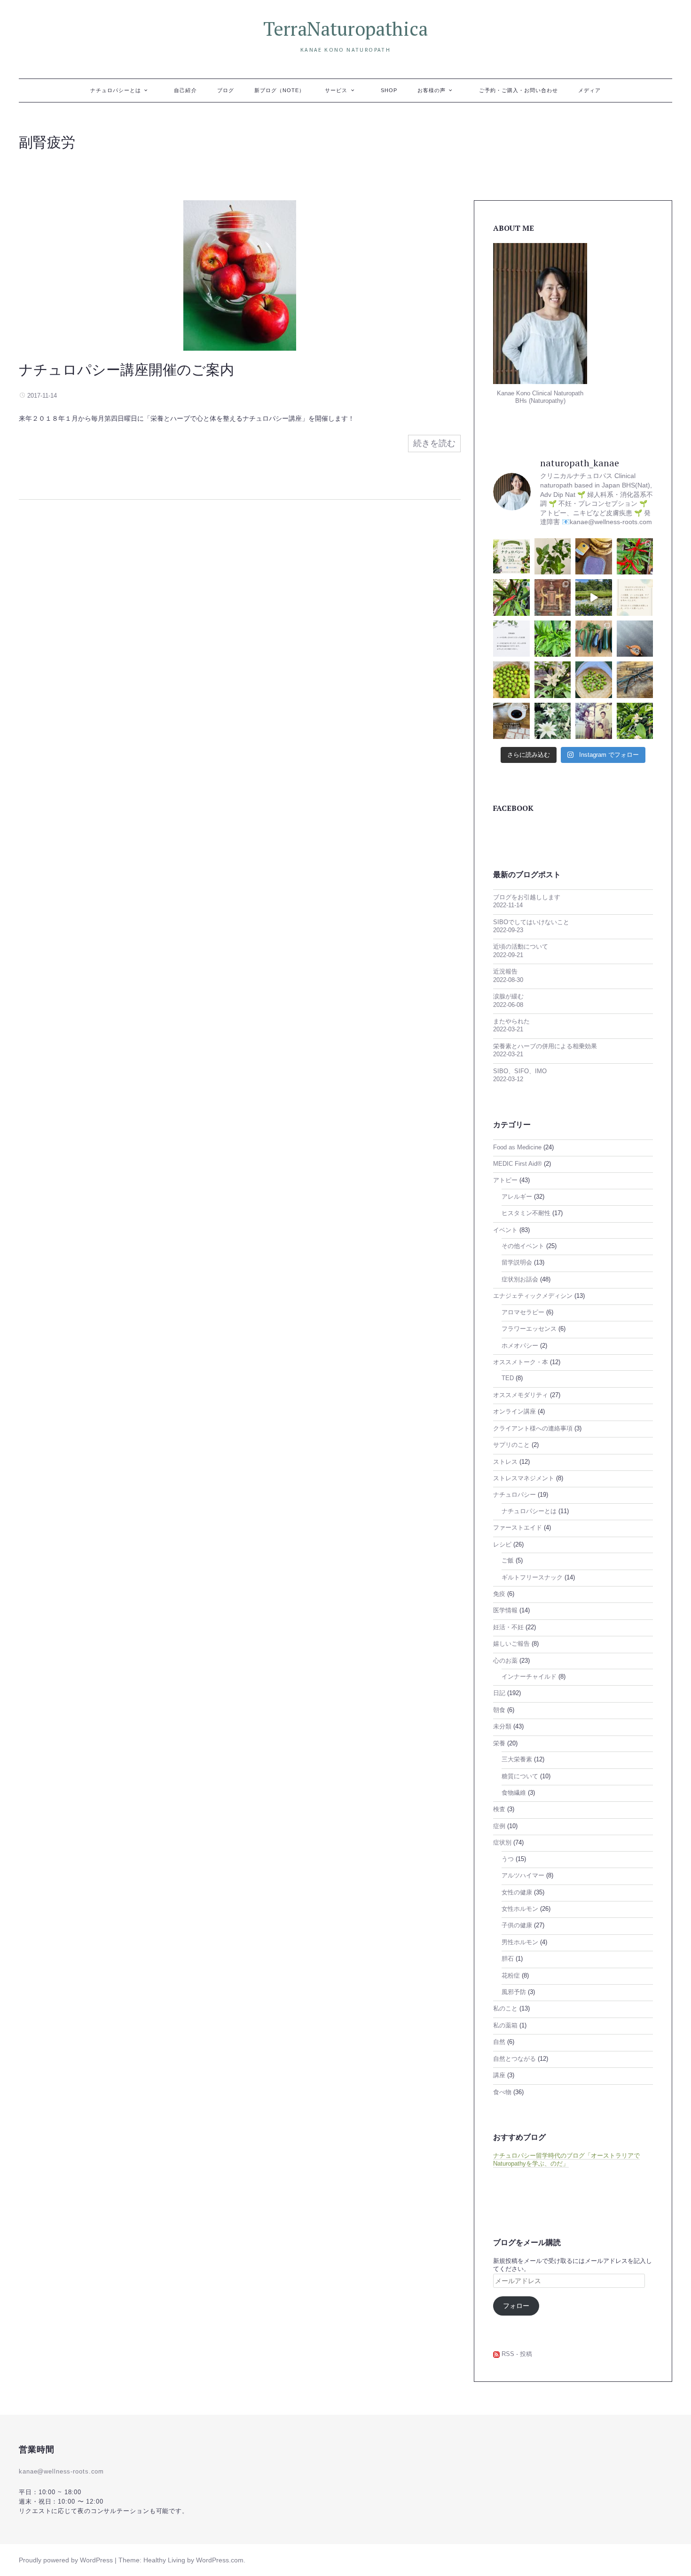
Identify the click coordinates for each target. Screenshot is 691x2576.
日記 (499, 1693)
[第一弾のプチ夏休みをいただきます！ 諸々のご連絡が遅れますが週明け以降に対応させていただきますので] (635, 597)
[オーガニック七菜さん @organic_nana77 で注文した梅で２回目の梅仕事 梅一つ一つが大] (511, 680)
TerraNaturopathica (345, 28)
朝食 (499, 1710)
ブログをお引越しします (527, 897)
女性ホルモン (520, 1909)
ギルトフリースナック (532, 1578)
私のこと (505, 2009)
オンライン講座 (514, 1412)
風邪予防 (514, 1992)
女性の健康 (517, 1893)
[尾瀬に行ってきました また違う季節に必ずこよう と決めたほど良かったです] (594, 597)
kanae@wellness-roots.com (61, 2472)
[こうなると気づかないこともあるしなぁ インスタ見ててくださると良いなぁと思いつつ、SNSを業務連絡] (511, 639)
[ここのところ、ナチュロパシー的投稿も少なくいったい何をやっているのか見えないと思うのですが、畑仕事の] (511, 597)
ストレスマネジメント (524, 1478)
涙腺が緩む (508, 997)
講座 (499, 2075)
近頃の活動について (521, 947)
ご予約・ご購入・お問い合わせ (519, 90)
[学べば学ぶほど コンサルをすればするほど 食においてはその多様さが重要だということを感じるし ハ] (511, 721)
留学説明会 (517, 1263)
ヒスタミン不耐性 (526, 1213)
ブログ (226, 90)
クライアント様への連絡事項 (533, 1429)
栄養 (499, 1744)
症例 (499, 1826)
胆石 (508, 1959)
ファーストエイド (518, 1528)
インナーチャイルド (529, 1677)
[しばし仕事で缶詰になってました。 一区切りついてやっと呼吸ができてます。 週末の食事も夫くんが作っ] (553, 557)
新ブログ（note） (280, 90)
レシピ (502, 1545)
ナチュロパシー (514, 1495)
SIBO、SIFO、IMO (520, 1071)
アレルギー (517, 1197)
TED (508, 1378)
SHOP (389, 90)
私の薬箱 (505, 2026)
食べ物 (502, 2092)
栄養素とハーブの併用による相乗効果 (545, 1046)
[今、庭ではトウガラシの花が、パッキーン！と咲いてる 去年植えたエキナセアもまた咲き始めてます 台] (553, 680)
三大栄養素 (517, 1759)
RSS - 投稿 (516, 2354)
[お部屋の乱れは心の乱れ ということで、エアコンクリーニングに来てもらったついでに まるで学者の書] (635, 639)
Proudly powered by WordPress (66, 2560)
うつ (508, 1859)
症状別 (502, 1843)
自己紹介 (185, 90)
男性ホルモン (520, 1942)
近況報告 (505, 972)
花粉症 (511, 1976)
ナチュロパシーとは (116, 90)
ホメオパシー (520, 1346)
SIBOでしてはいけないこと (531, 922)
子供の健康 (517, 1925)
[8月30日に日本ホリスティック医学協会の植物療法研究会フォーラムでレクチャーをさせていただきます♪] (511, 557)
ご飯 (508, 1561)
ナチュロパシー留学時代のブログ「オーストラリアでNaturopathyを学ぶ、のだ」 (566, 2160)
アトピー (505, 1180)
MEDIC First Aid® (518, 1164)
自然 (499, 2042)
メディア (589, 90)
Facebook (513, 808)
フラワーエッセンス (529, 1329)
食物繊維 (514, 1793)
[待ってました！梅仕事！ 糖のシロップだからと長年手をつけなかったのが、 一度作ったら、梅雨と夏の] (594, 680)
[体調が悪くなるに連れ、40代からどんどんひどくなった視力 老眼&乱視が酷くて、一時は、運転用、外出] (635, 680)
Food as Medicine (517, 1147)
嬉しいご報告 (511, 1644)
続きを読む (434, 443)
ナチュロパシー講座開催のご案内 (126, 369)
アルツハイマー (523, 1876)
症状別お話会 (520, 1280)
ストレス (505, 1462)
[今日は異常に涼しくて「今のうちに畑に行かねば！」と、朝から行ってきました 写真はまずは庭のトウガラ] (635, 557)
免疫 (499, 1594)
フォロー (516, 2306)
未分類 (502, 1727)
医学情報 (505, 1610)
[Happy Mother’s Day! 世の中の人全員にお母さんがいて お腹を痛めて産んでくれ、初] (594, 721)
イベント (505, 1230)
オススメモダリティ (521, 1395)
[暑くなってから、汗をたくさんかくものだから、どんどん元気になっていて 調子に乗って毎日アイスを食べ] (594, 557)
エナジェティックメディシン (533, 1296)
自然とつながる (514, 2059)
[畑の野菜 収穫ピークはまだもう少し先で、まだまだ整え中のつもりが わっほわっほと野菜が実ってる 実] (594, 639)
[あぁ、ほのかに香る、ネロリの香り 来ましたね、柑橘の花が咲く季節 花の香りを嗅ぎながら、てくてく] (635, 721)
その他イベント (523, 1246)
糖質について (520, 1776)
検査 (499, 1809)
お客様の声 (432, 90)
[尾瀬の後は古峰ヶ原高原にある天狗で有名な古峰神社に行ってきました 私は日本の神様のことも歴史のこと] (553, 597)
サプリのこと (511, 1445)
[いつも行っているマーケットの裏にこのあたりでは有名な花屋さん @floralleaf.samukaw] (553, 721)
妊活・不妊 (508, 1627)
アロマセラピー (523, 1312)
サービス (336, 90)
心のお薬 (505, 1661)
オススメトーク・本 (521, 1362)
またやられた (511, 1021)
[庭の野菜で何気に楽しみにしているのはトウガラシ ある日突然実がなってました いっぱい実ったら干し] (553, 639)
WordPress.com (220, 2560)
